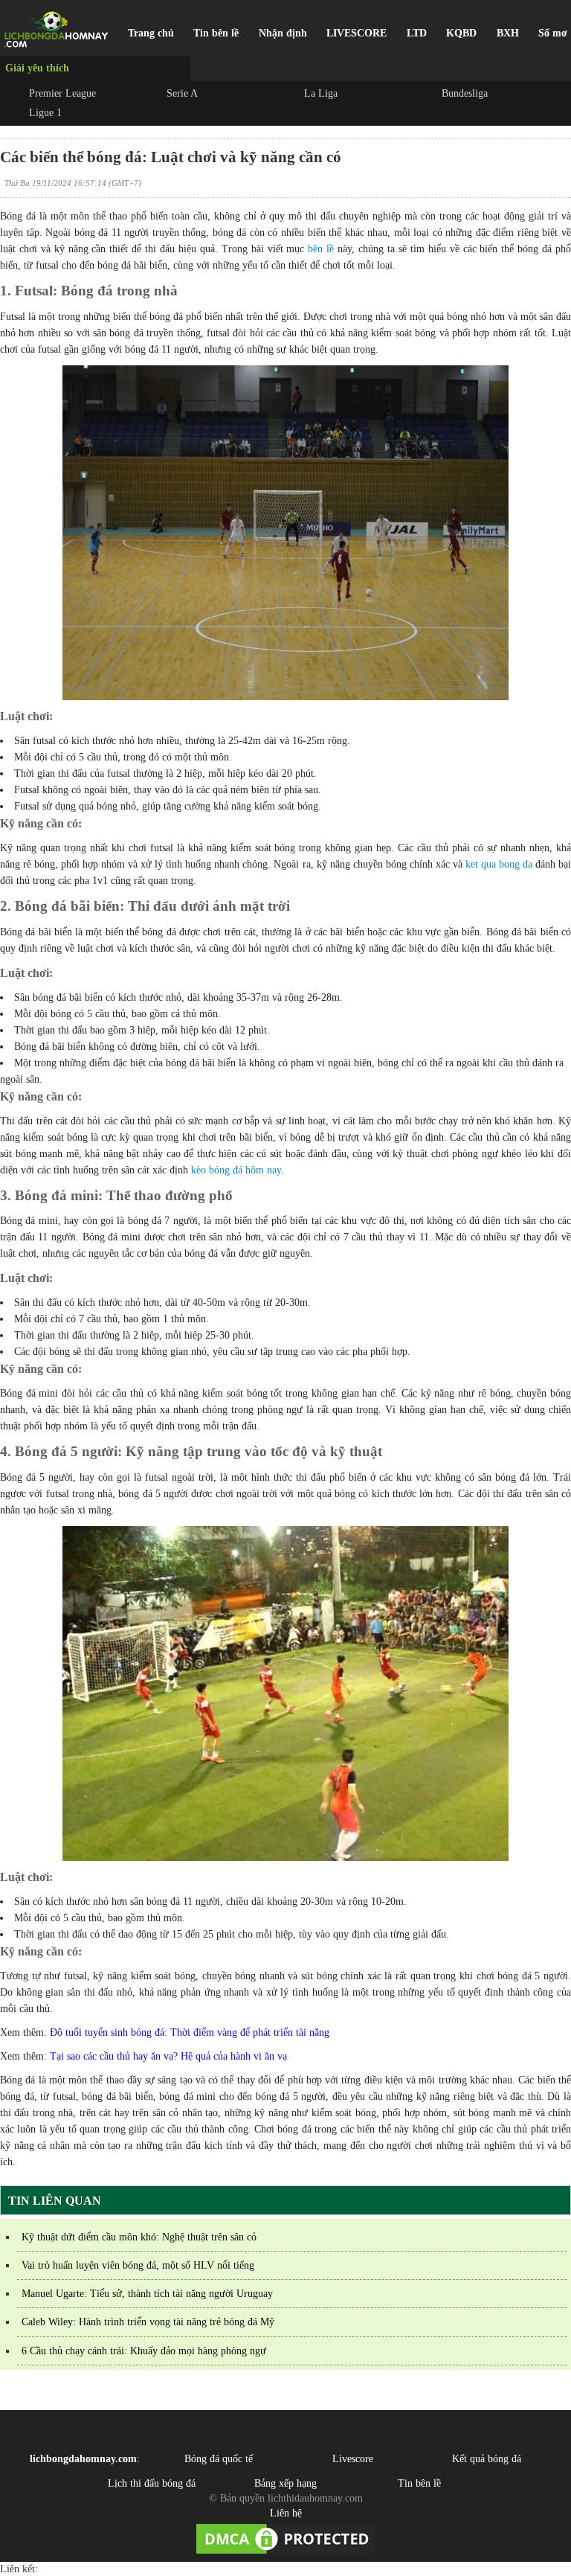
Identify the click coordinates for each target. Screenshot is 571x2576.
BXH (508, 33)
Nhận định (283, 33)
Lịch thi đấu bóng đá (152, 2483)
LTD (417, 33)
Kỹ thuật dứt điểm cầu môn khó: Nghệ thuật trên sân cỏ (139, 2237)
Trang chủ (151, 33)
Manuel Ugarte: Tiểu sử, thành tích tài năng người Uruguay (147, 2294)
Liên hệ (286, 2513)
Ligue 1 (45, 113)
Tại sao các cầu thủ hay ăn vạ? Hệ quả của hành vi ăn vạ (168, 2056)
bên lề (321, 249)
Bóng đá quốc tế (219, 2459)
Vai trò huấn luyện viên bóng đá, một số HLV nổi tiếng (138, 2265)
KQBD (461, 33)
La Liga (321, 93)
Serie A (182, 93)
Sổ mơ (553, 33)
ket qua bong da (499, 864)
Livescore (353, 2459)
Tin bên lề (216, 33)
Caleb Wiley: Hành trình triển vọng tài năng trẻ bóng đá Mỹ (148, 2322)
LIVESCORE (357, 33)
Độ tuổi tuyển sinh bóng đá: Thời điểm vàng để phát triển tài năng (190, 2032)
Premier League (62, 93)
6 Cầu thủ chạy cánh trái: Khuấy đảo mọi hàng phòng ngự (144, 2351)
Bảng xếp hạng (285, 2483)
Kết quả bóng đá (487, 2459)
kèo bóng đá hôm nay (236, 1170)
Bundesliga (465, 93)
